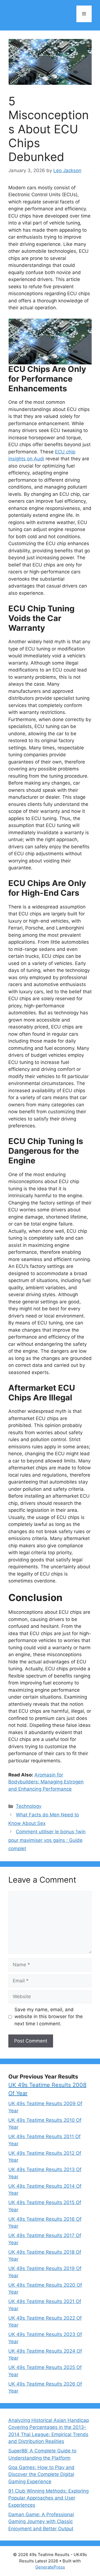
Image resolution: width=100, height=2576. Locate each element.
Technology (29, 1806)
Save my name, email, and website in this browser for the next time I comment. (49, 2017)
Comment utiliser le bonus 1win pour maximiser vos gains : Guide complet (47, 1840)
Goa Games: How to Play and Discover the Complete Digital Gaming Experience (41, 2474)
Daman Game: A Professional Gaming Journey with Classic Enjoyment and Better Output (41, 2522)
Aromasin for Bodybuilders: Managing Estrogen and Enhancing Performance (46, 1782)
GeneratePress (50, 2567)
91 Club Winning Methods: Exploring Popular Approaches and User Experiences (48, 2498)
